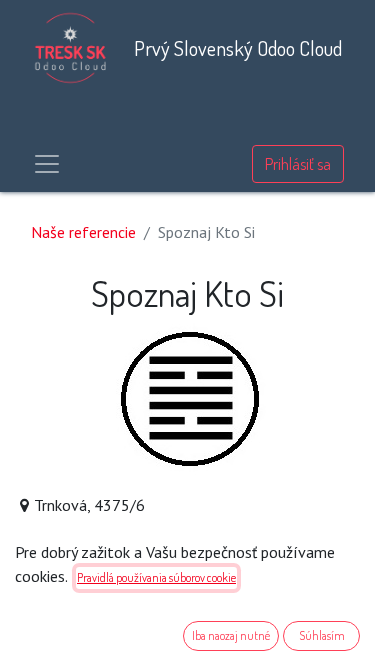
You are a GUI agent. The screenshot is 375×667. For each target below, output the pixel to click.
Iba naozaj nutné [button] (231, 635)
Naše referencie (83, 232)
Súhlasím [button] (322, 635)
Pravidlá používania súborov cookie (156, 577)
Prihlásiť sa (298, 164)
